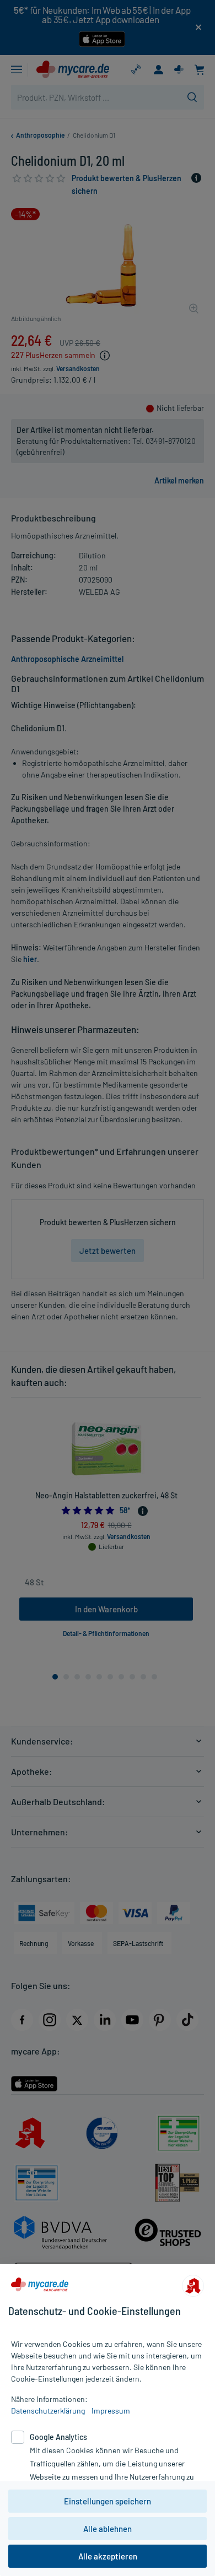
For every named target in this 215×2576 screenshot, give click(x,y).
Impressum (111, 2411)
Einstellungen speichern (108, 2501)
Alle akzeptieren (108, 2556)
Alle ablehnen (108, 2529)
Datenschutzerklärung (48, 2411)
